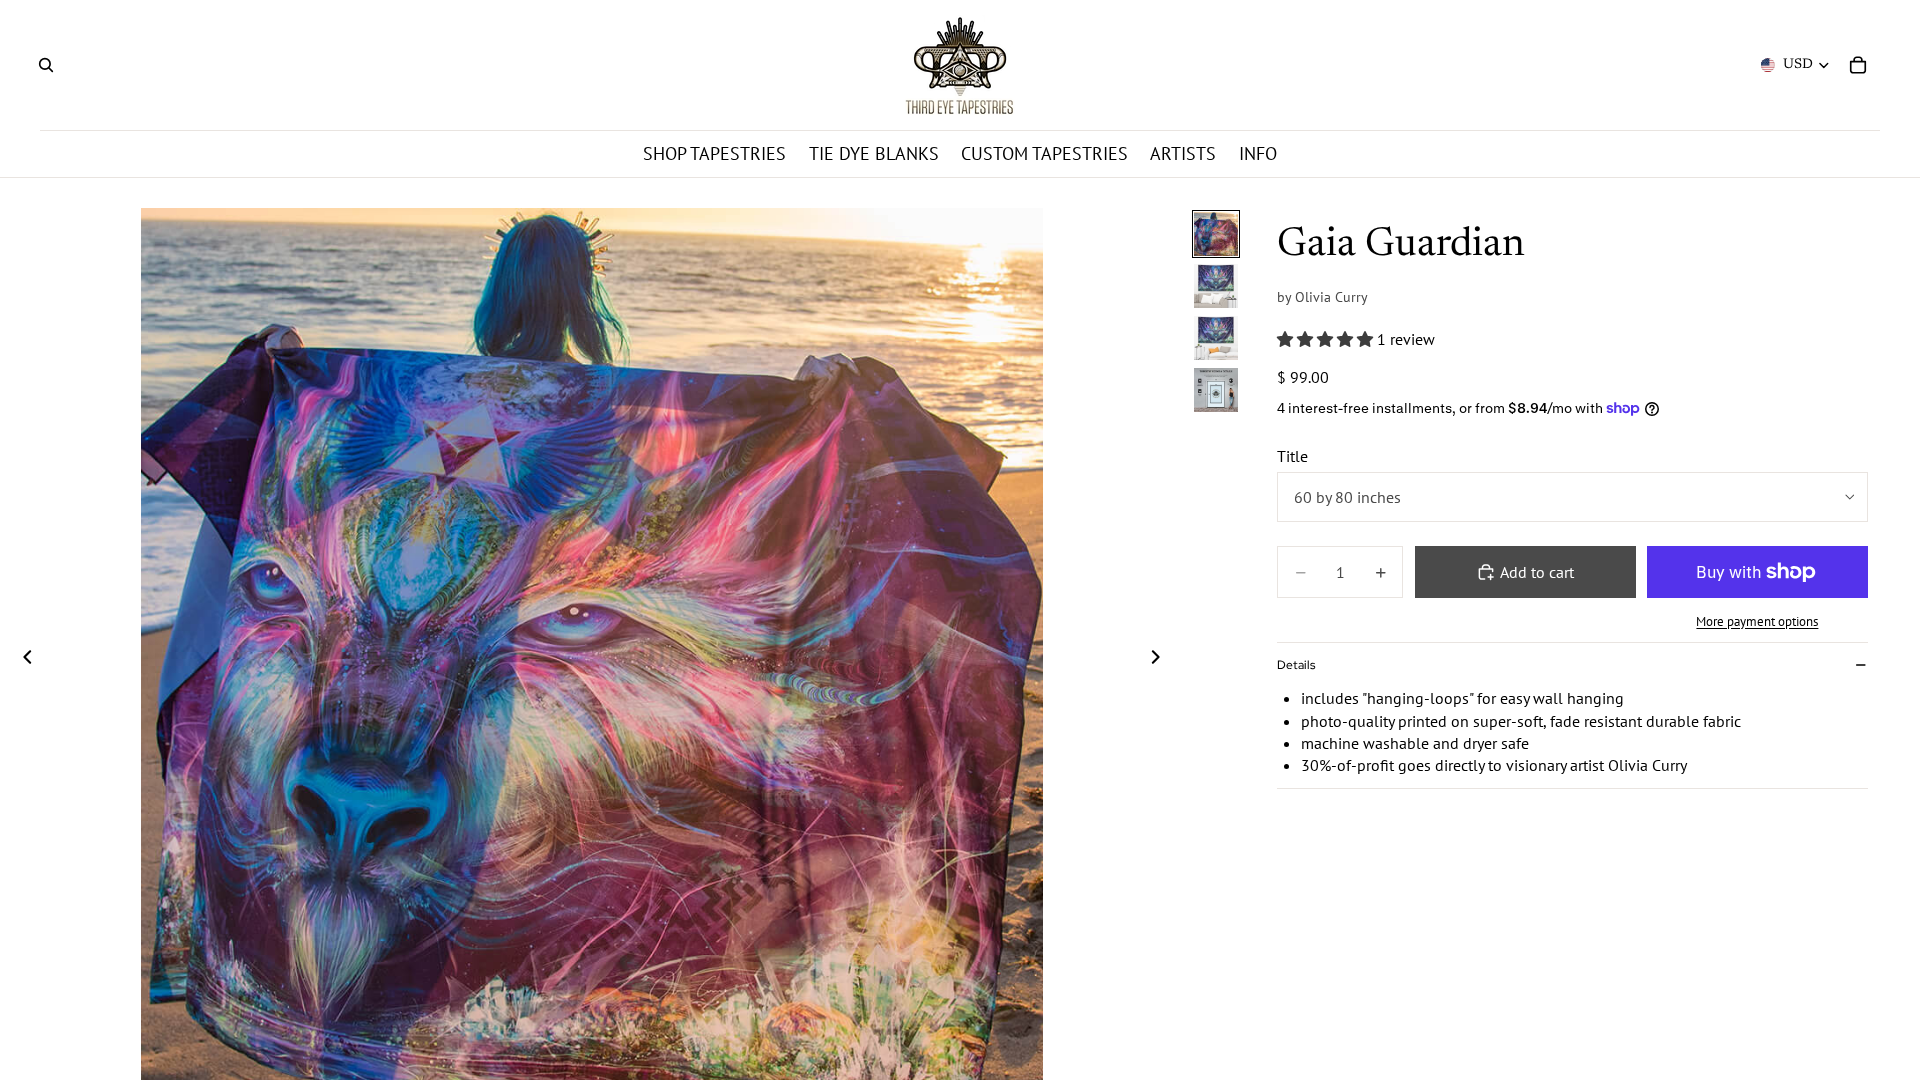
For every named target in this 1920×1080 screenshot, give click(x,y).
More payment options (1757, 621)
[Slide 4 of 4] (1216, 390)
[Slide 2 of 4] (1216, 286)
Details (1296, 665)
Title (1292, 456)
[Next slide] (1161, 659)
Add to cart (1537, 572)
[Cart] (1858, 65)
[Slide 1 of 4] (1216, 234)
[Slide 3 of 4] (1216, 338)
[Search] (46, 65)
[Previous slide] (22, 659)
